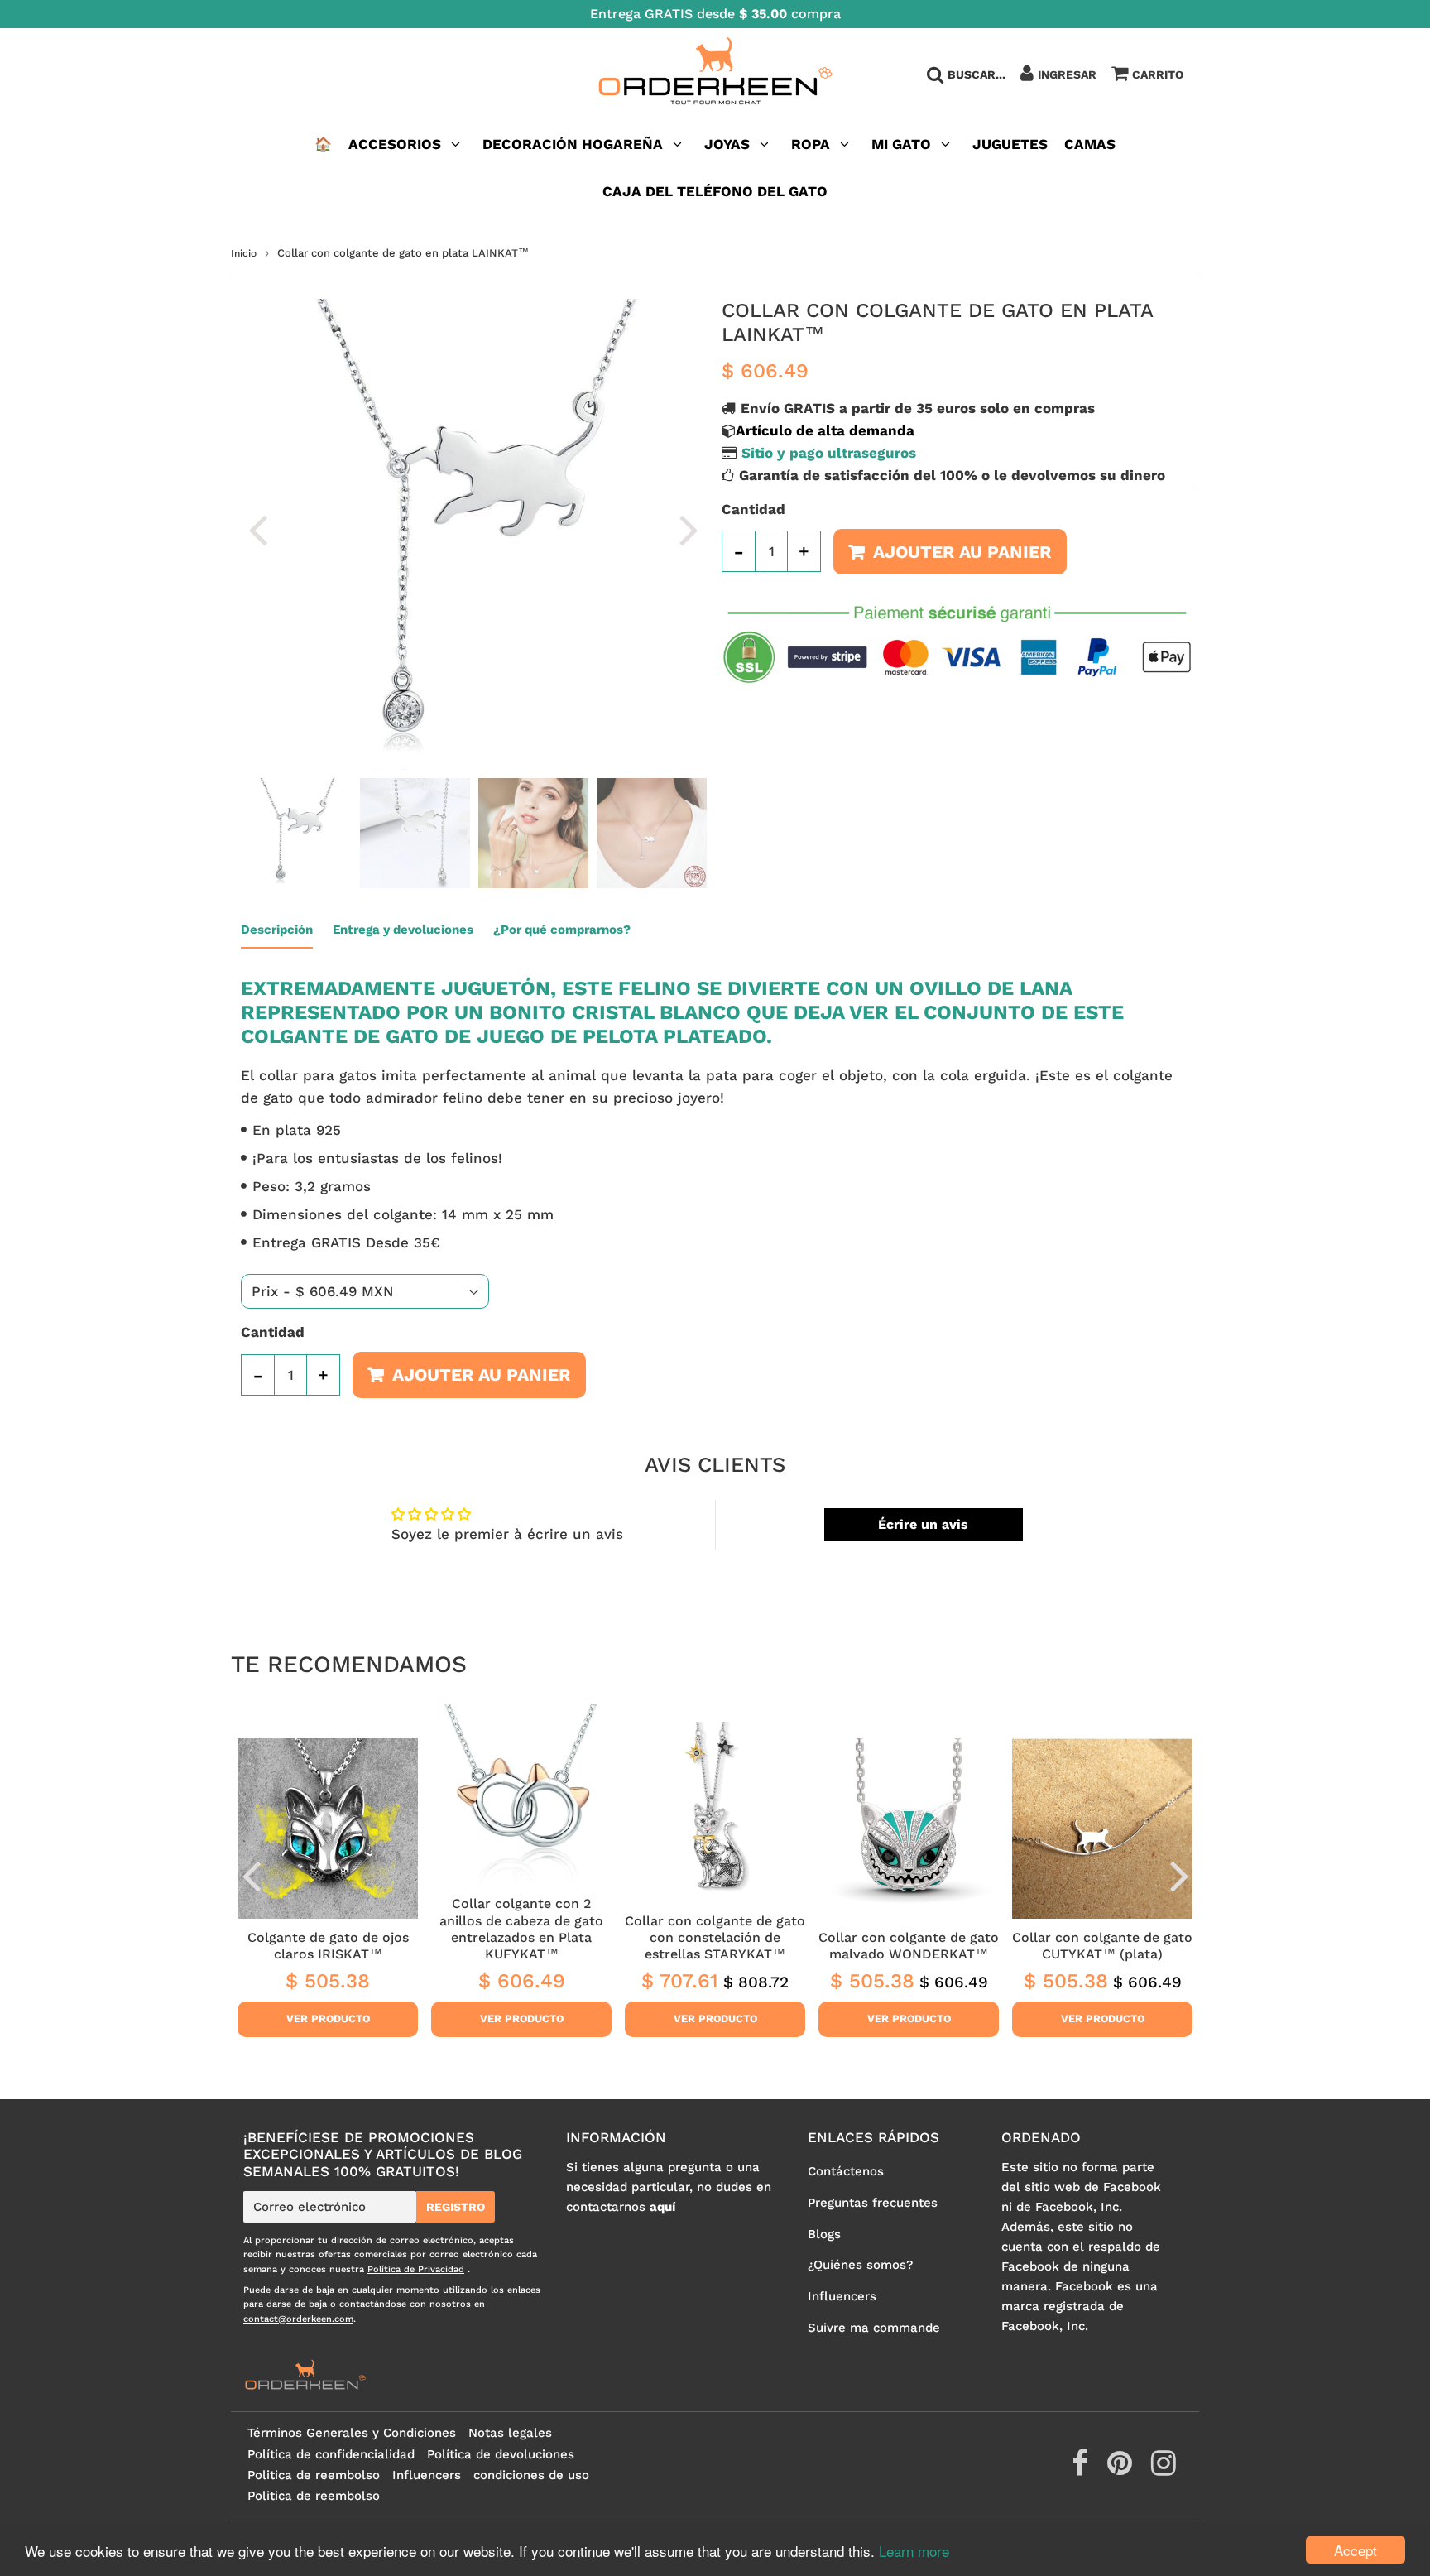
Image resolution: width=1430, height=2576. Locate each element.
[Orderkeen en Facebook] (1082, 2469)
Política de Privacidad (416, 2269)
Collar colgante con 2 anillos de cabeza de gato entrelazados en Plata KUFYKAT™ (521, 1929)
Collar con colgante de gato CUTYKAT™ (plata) (1102, 1946)
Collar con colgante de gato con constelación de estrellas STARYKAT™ (715, 1938)
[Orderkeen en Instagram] (1164, 2469)
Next (689, 529)
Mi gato (901, 144)
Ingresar (1067, 74)
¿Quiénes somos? (860, 2265)
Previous (257, 529)
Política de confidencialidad (331, 2454)
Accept (1356, 2550)
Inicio (244, 253)
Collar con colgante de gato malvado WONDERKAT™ (909, 1946)
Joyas (727, 144)
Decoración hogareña (573, 144)
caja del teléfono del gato (715, 191)
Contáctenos (846, 2171)
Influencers (842, 2296)
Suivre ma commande (874, 2328)
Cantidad (753, 509)
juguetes (1010, 144)
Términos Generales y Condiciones (352, 2433)
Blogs (824, 2234)
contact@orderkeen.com (298, 2319)
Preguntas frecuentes (873, 2203)
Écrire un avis (923, 1524)
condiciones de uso (531, 2475)
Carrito (1158, 74)
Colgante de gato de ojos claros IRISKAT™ (328, 1946)
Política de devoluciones (501, 2454)
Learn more (914, 2551)
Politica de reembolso (314, 2475)
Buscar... (977, 74)
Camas (1090, 144)
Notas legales (510, 2433)
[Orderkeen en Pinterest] (1122, 2469)
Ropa (811, 144)
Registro (456, 2207)
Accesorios (395, 144)
